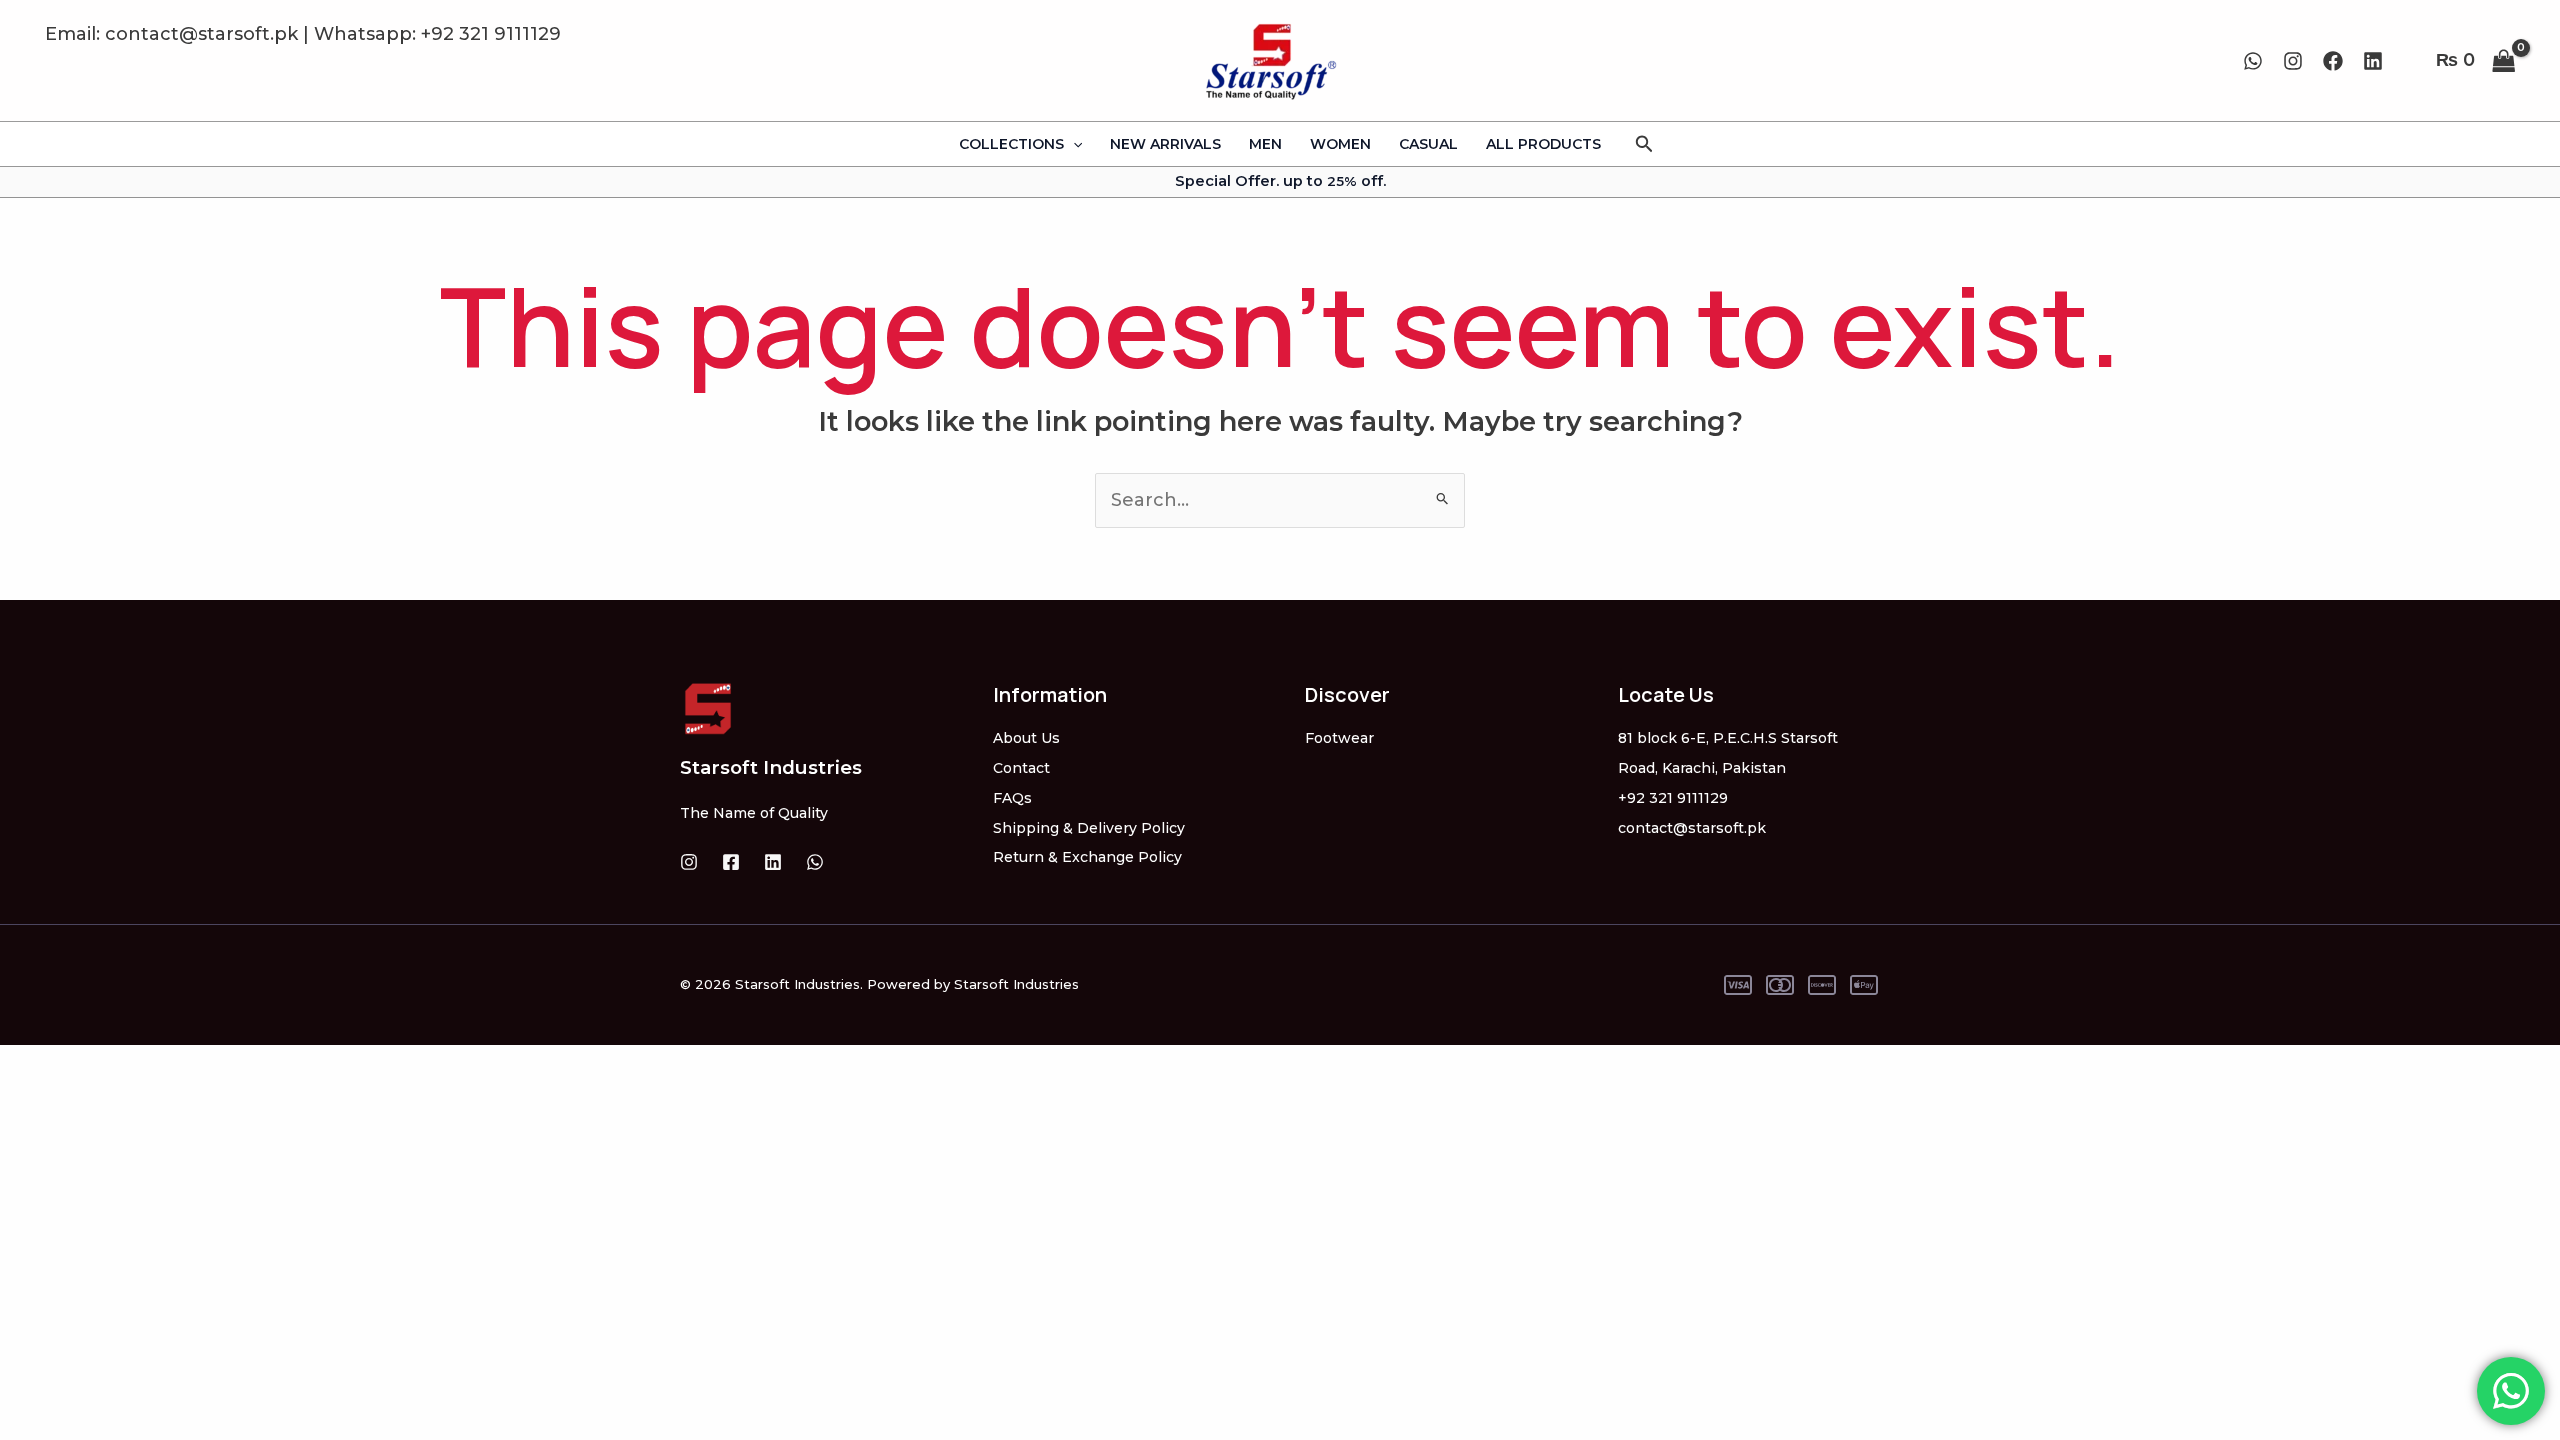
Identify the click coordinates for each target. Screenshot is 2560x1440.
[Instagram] (2293, 61)
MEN (1265, 144)
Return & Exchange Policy (1087, 857)
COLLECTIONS (1011, 144)
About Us (1026, 738)
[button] (1644, 144)
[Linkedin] (2373, 61)
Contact (1021, 768)
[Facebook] (2333, 61)
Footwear (1339, 738)
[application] (1073, 144)
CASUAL (1428, 144)
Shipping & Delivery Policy (1089, 828)
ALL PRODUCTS (1543, 144)
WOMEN (1340, 144)
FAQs (1012, 798)
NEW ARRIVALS (1165, 144)
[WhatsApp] (2253, 61)
